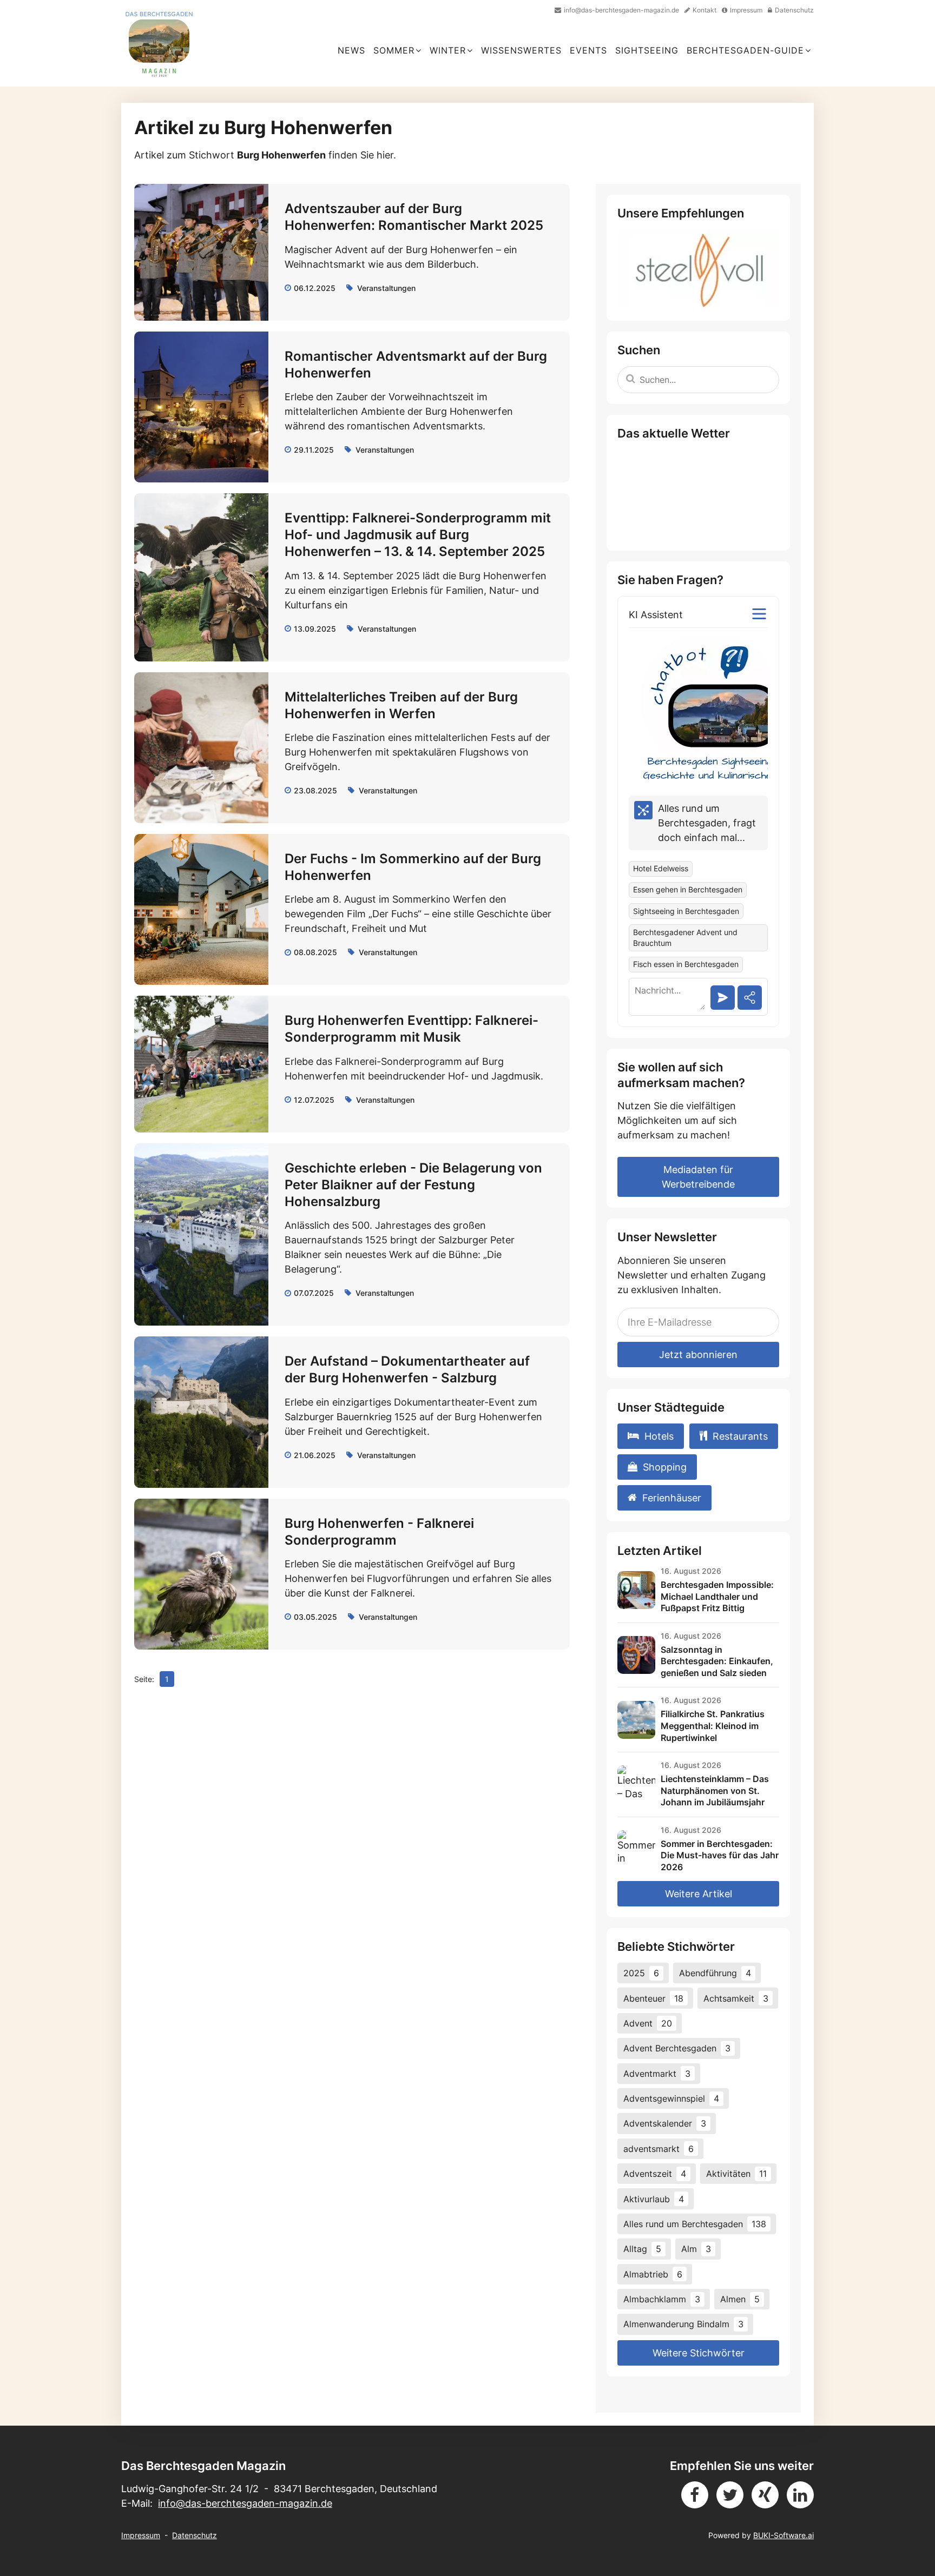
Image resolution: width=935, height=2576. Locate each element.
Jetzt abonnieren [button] (698, 1355)
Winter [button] (448, 50)
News (351, 50)
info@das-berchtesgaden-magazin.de (245, 2503)
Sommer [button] (394, 50)
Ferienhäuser (672, 1498)
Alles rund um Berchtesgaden (695, 2224)
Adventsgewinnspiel (671, 2098)
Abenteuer (653, 1998)
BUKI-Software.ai (783, 2535)
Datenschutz (195, 2535)
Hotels (659, 1436)
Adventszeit (655, 2174)
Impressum (141, 2535)
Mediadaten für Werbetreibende (698, 1177)
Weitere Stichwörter (699, 2353)
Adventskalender (665, 2123)
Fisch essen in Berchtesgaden (686, 964)
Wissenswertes (521, 50)
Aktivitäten (736, 2174)
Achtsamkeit (736, 1998)
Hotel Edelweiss (661, 869)
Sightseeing (647, 50)
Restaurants (740, 1436)
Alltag (642, 2249)
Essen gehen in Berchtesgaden (688, 890)
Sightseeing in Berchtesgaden (686, 911)
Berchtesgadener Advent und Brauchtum (685, 938)
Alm (696, 2249)
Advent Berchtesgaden (677, 2048)
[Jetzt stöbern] (698, 270)
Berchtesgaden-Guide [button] (745, 50)
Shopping (665, 1467)
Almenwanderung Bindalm (683, 2324)
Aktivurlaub (654, 2199)
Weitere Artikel (699, 1894)
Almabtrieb (653, 2274)
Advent (648, 2023)
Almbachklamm (662, 2299)
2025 (641, 1973)
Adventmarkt (657, 2074)
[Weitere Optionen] (759, 614)
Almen (740, 2299)
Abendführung (715, 1973)
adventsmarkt (659, 2149)
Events (588, 50)
